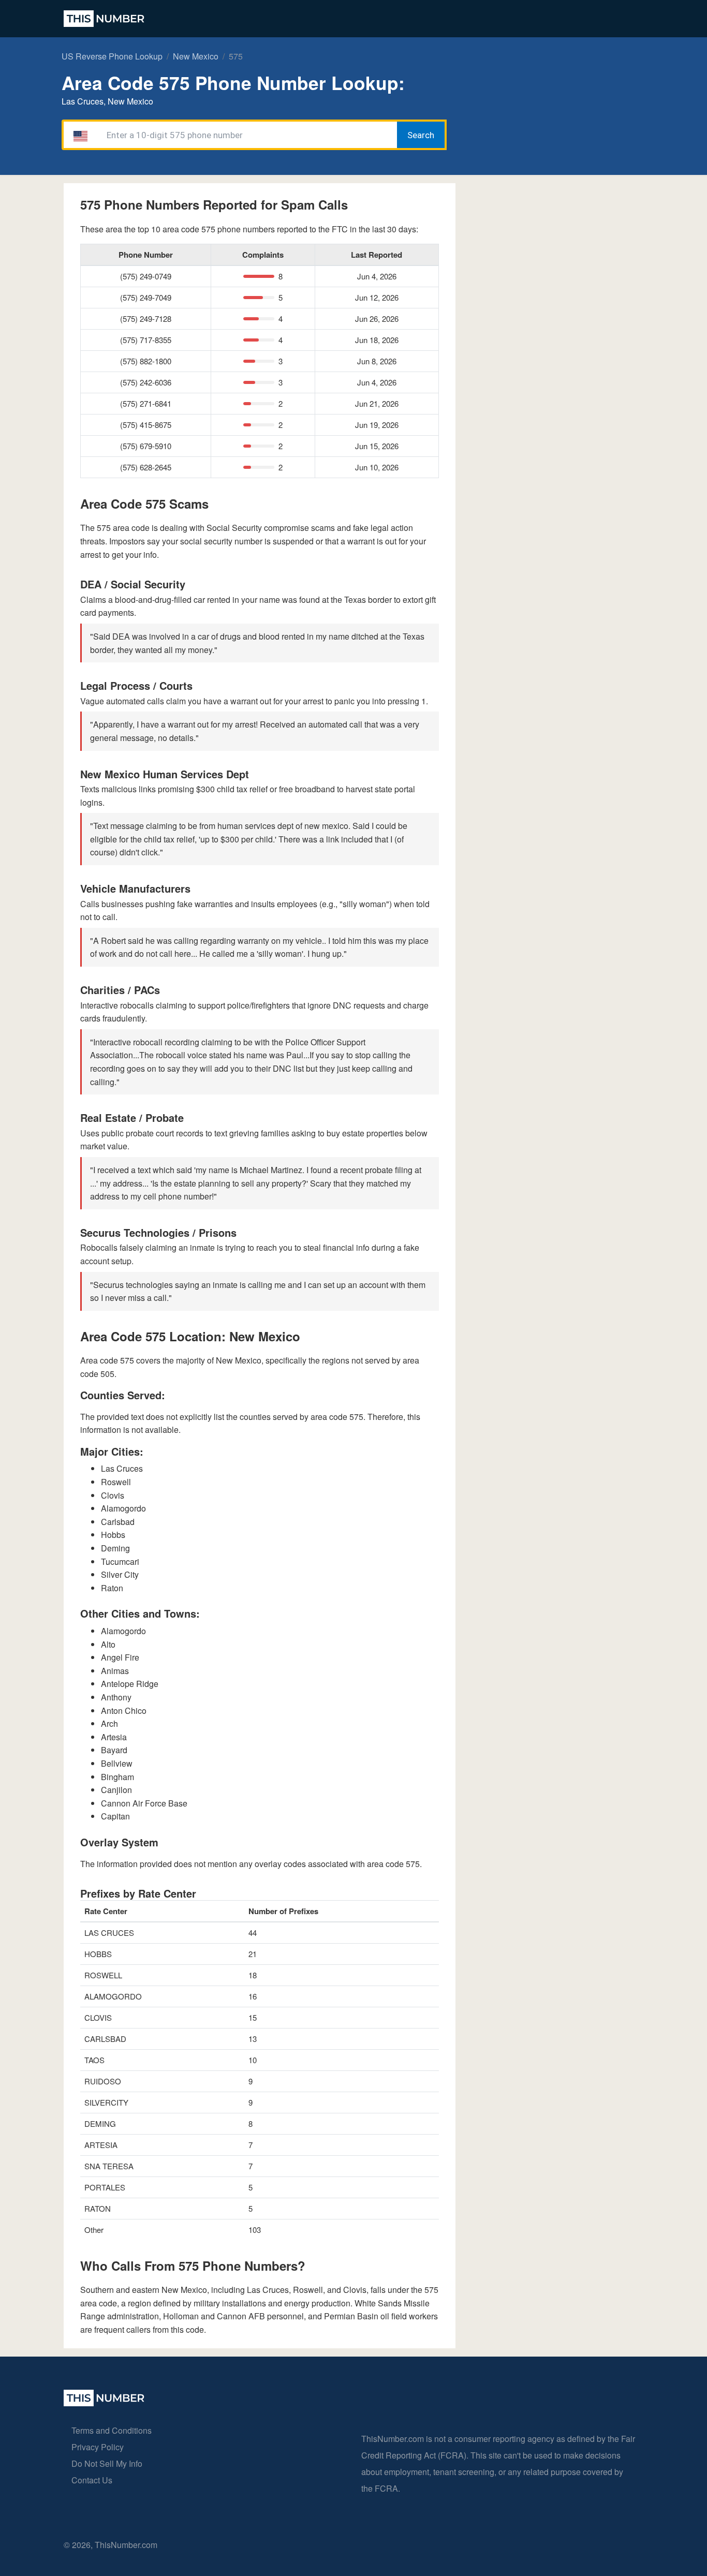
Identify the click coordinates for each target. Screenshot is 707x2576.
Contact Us (92, 2480)
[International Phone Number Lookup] (104, 19)
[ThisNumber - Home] (104, 2403)
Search (421, 135)
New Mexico (196, 56)
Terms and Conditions (112, 2430)
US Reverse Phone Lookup (112, 56)
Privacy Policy (98, 2447)
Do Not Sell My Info (107, 2463)
